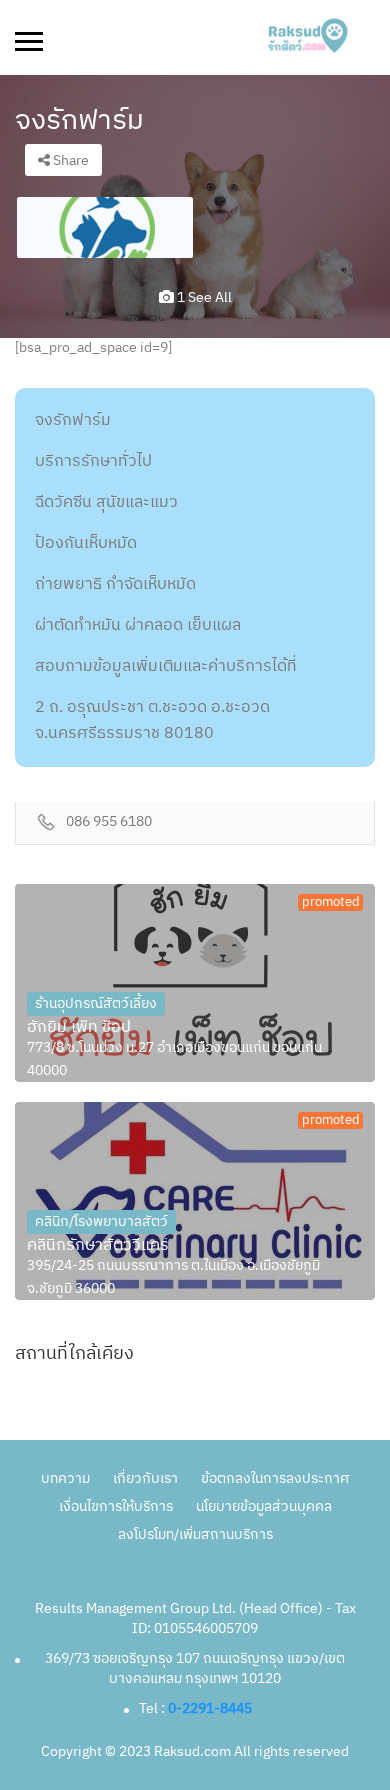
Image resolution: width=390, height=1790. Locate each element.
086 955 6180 (109, 822)
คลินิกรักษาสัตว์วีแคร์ (98, 1246)
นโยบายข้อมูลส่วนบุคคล (264, 1506)
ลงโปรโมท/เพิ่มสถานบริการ (195, 1534)
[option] (105, 227)
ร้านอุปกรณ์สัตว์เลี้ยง (96, 1003)
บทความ (65, 1478)
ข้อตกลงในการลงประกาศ (275, 1478)
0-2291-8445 (210, 1708)
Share (69, 160)
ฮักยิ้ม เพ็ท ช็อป (79, 1028)
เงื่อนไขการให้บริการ (116, 1506)
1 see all (203, 297)
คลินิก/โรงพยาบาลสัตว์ (101, 1221)
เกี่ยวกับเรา (145, 1478)
